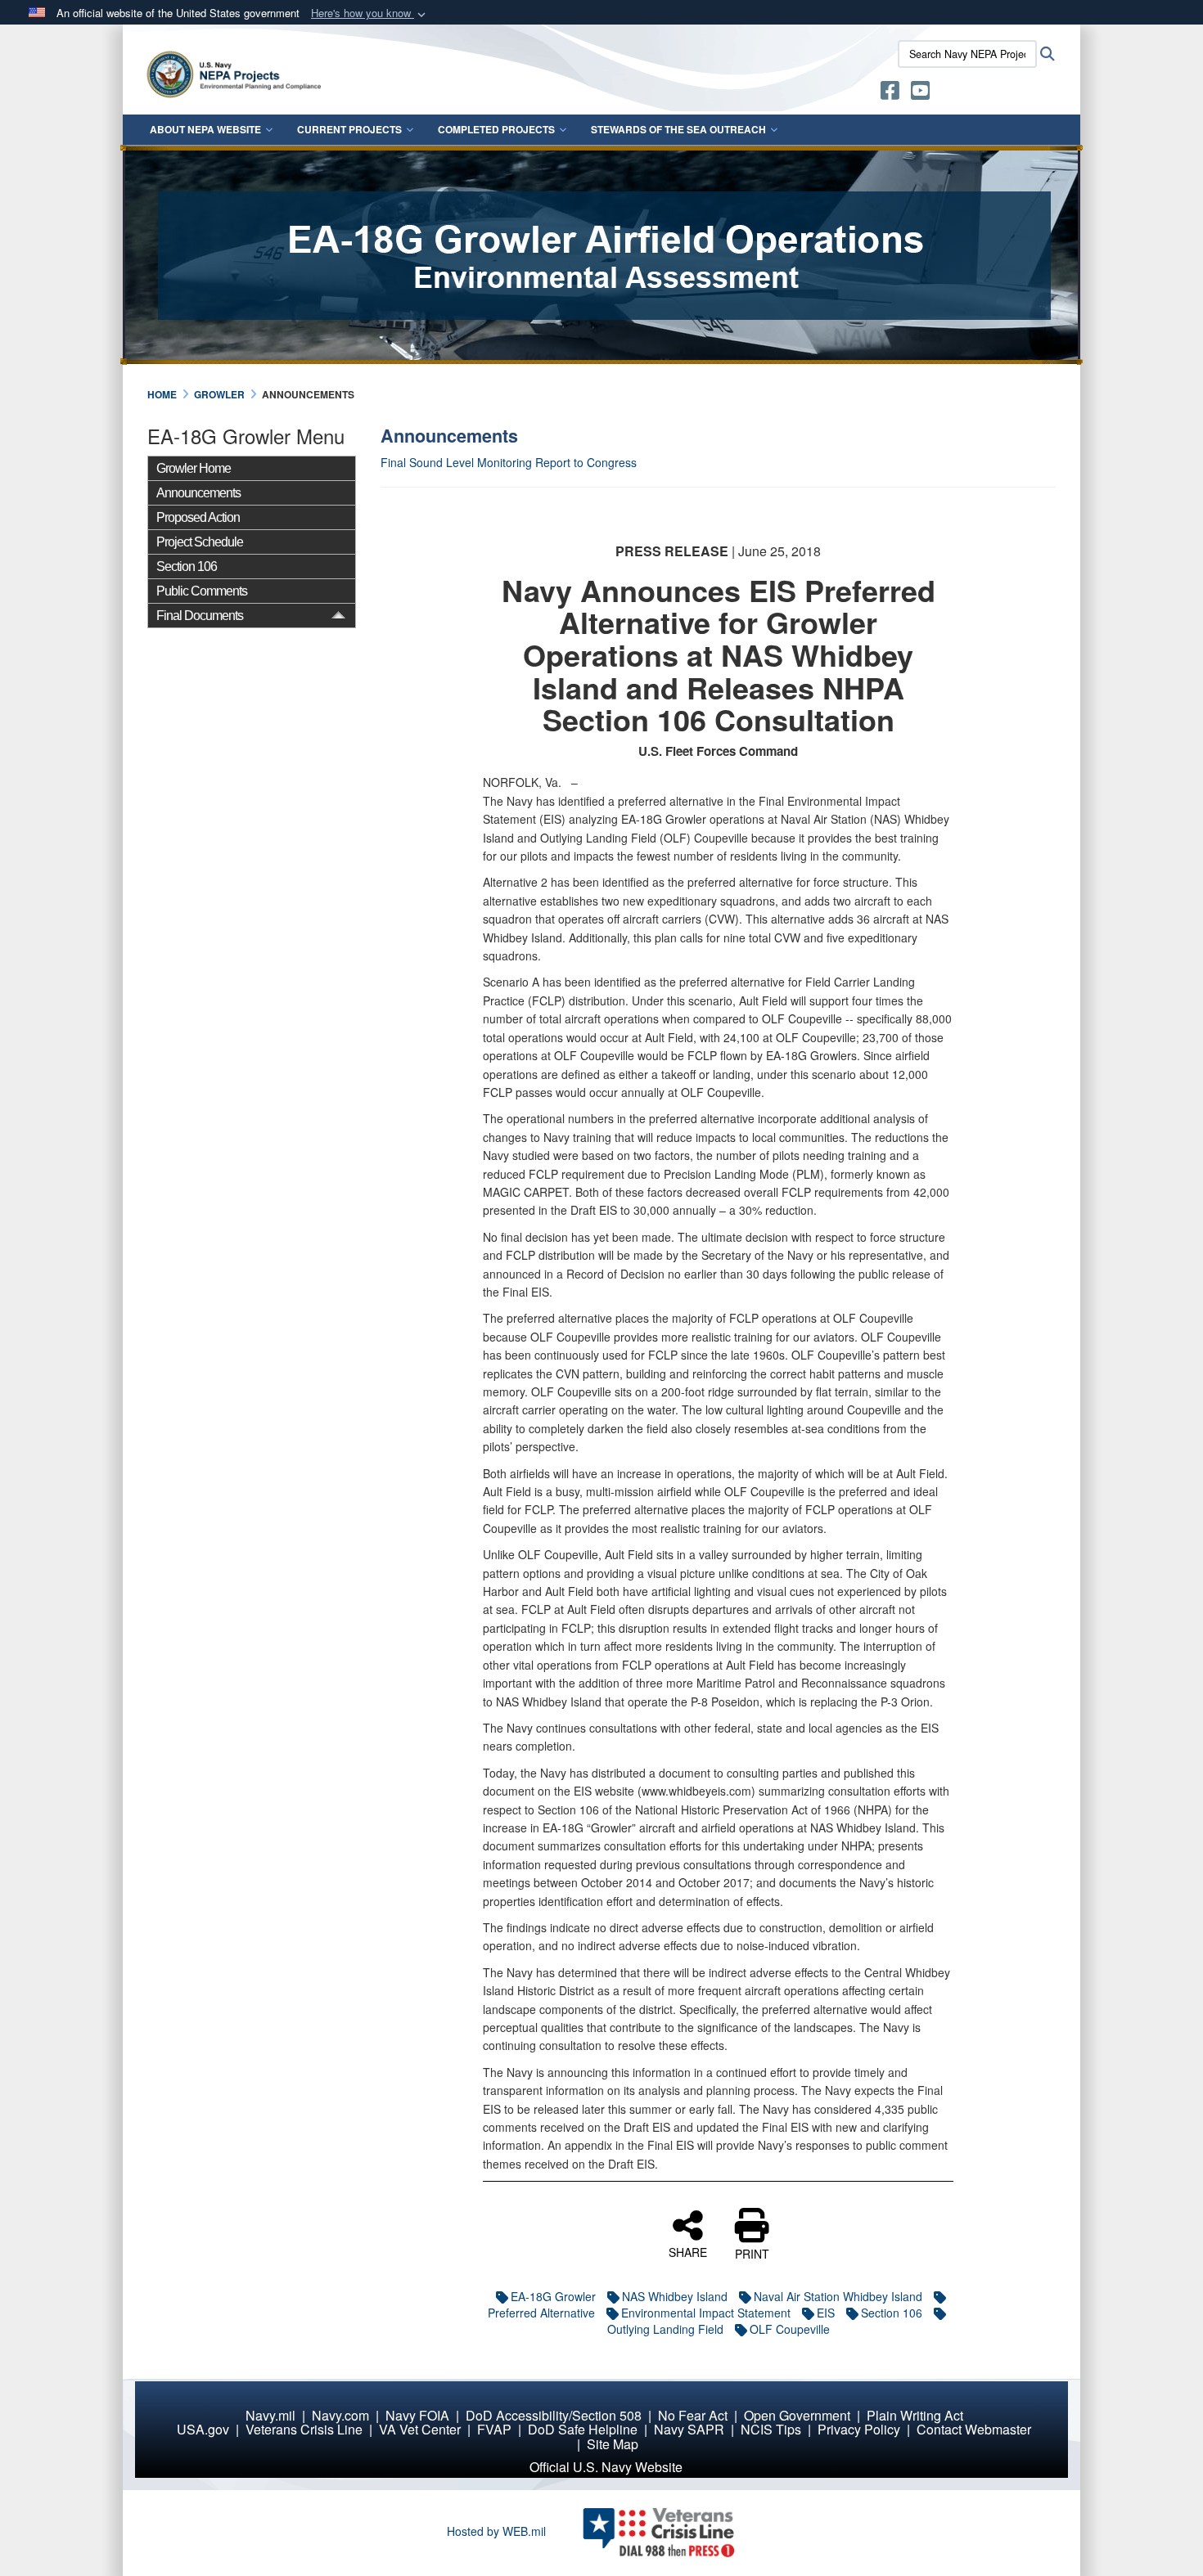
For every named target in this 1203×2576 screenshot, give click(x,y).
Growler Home (194, 468)
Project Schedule (200, 542)
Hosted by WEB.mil (496, 2531)
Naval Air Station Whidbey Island (838, 2296)
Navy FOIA (417, 2415)
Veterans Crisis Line (304, 2429)
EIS (826, 2313)
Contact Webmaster (974, 2429)
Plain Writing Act (915, 2415)
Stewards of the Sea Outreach (678, 129)
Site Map (613, 2444)
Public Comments (202, 591)
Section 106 (187, 566)
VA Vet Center (420, 2429)
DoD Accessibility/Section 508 (554, 2415)
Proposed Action (198, 517)
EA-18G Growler (553, 2296)
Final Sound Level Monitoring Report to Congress (510, 462)
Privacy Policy (859, 2429)
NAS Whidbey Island (675, 2296)
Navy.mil (270, 2415)
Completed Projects (496, 129)
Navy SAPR (689, 2429)
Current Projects (349, 129)
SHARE (688, 2251)
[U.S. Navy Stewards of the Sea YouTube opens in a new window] (920, 93)
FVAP (494, 2429)
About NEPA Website (205, 129)
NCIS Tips (771, 2429)
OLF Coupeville (790, 2329)
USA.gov (203, 2429)
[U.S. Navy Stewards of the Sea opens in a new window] (890, 93)
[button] (370, 13)
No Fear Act (693, 2415)
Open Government (797, 2415)
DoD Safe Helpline (583, 2429)
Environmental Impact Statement (706, 2313)
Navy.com (340, 2415)
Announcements (198, 493)
